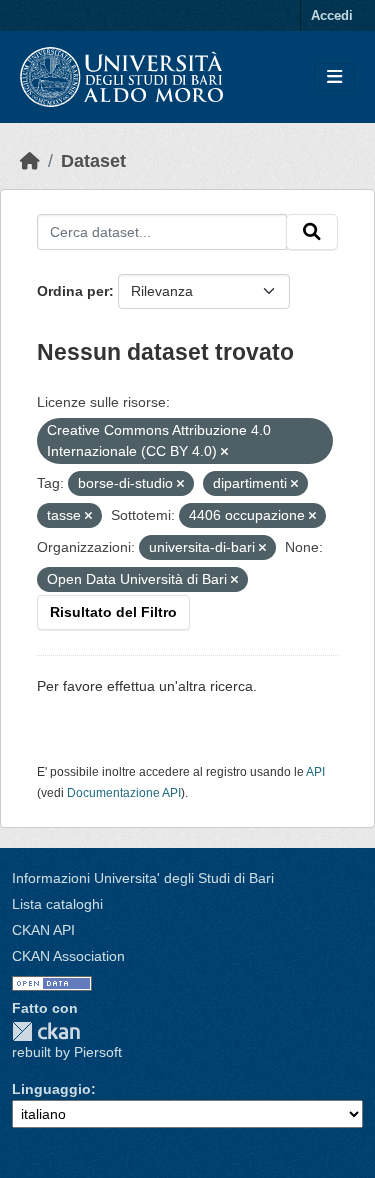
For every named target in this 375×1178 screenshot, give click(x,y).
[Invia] (312, 232)
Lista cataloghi (57, 904)
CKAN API (43, 930)
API (315, 772)
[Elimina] (224, 452)
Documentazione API (124, 793)
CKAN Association (68, 956)
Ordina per (73, 291)
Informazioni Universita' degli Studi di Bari (143, 878)
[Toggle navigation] (334, 77)
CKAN (46, 1031)
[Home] (30, 161)
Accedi (332, 15)
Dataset (93, 161)
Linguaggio (51, 1089)
